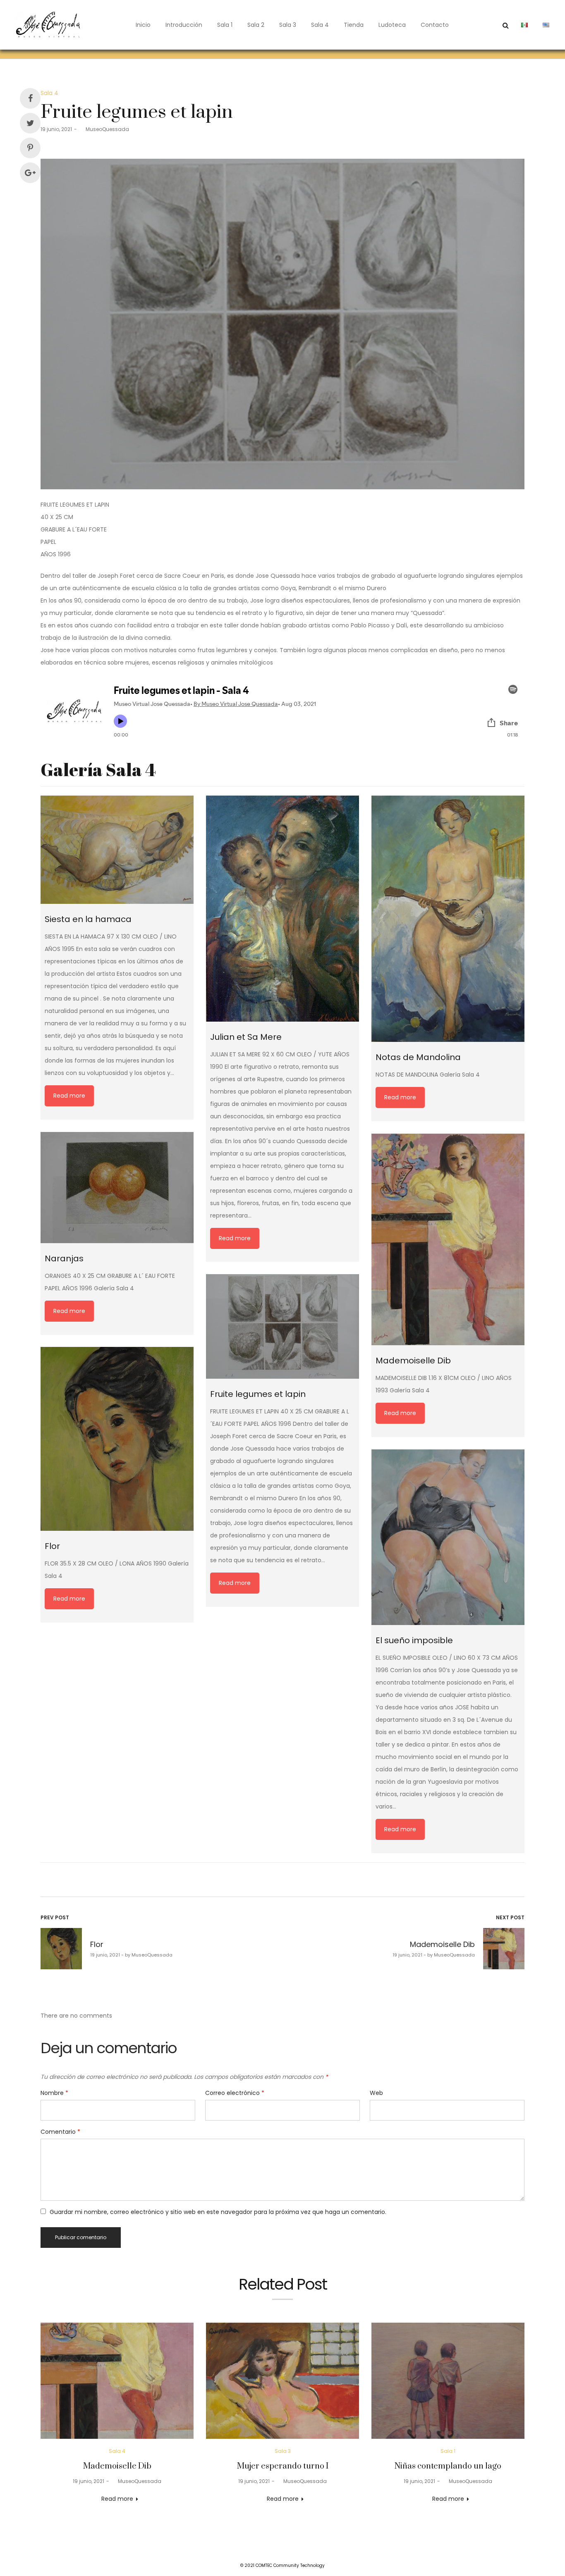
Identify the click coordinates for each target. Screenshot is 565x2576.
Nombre (54, 2093)
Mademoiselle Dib (117, 2466)
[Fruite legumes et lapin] (282, 1326)
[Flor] (117, 1439)
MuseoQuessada (104, 129)
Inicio (143, 25)
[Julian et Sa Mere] (282, 909)
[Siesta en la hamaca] (117, 850)
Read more (69, 1096)
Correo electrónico (235, 2093)
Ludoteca (392, 25)
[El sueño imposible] (448, 1537)
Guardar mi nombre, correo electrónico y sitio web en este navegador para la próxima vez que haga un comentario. (218, 2212)
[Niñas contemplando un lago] (448, 2381)
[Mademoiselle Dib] (448, 1239)
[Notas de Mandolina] (448, 919)
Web (376, 2093)
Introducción (184, 25)
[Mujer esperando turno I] (282, 2381)
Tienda (354, 25)
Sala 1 (225, 25)
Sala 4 (320, 25)
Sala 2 (256, 25)
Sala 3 (288, 25)
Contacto (435, 25)
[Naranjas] (117, 1188)
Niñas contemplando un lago (448, 2466)
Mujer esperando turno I (283, 2466)
